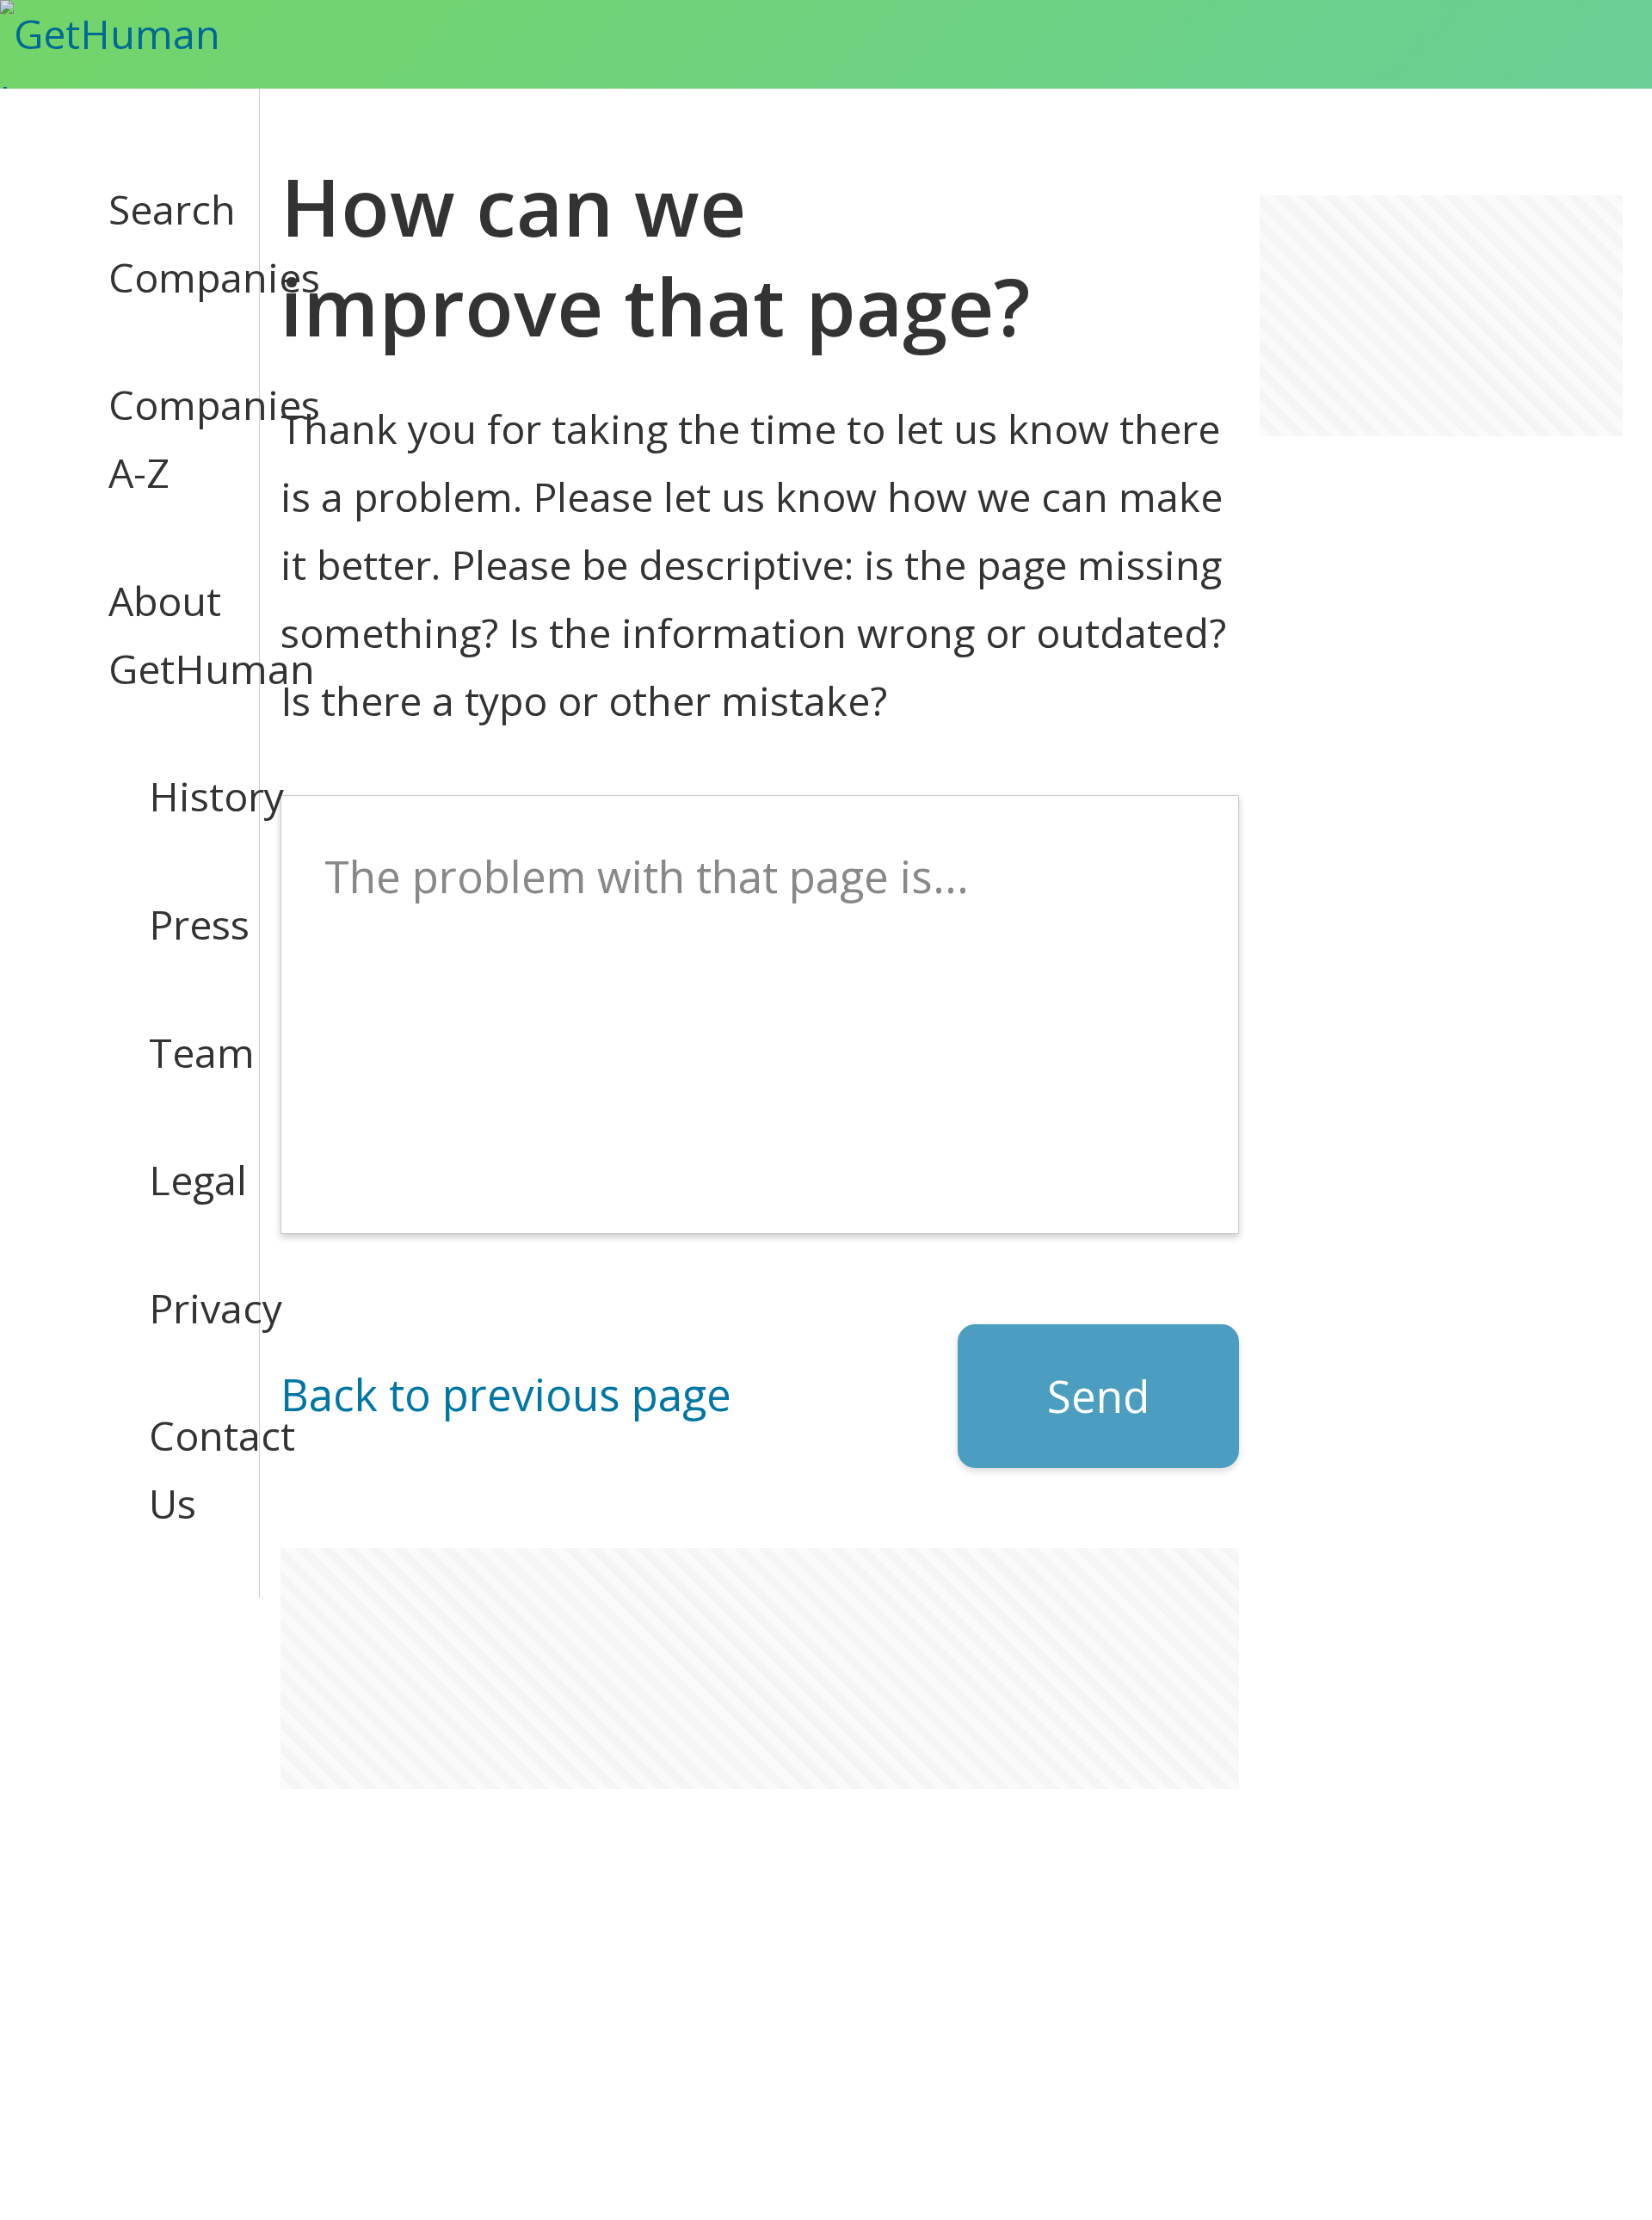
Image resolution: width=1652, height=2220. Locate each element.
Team (184, 1052)
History (184, 796)
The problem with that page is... (647, 876)
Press (184, 924)
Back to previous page (506, 1394)
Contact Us (184, 1469)
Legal (184, 1180)
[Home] (141, 44)
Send (1098, 1396)
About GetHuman (163, 635)
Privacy (184, 1308)
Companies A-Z (163, 438)
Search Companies (163, 243)
